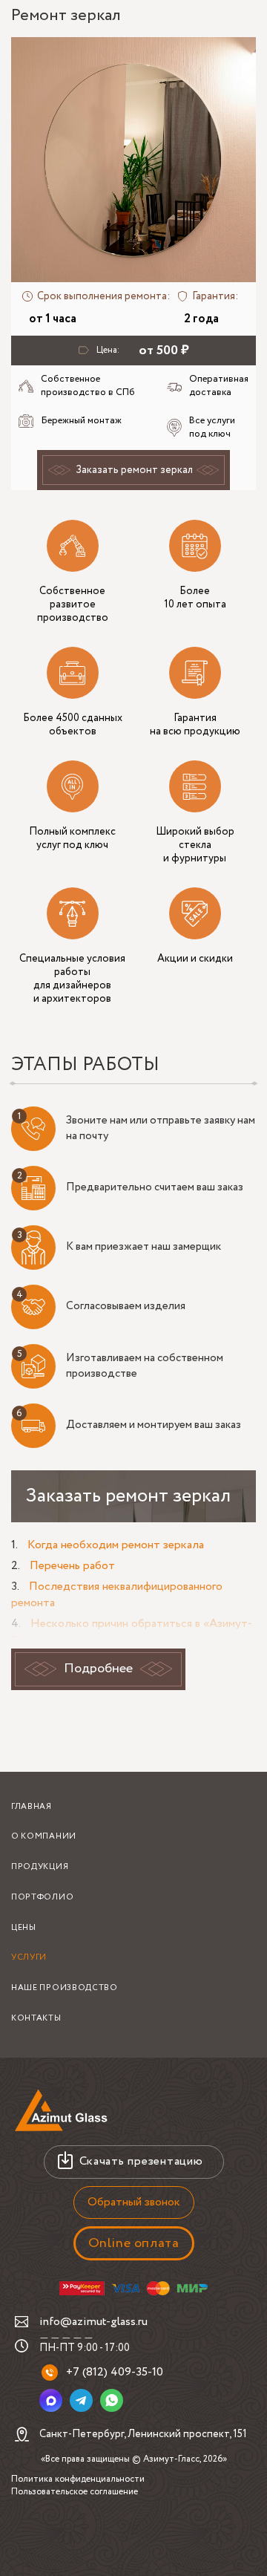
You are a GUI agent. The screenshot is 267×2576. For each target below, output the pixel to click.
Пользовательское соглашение (75, 2492)
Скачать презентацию (141, 2161)
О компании (44, 1836)
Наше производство (65, 1988)
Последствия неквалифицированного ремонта (117, 1595)
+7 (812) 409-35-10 (115, 2372)
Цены (24, 1928)
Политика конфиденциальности (78, 2479)
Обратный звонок (134, 2202)
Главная (32, 1807)
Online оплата (134, 2243)
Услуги (29, 1957)
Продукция (40, 1867)
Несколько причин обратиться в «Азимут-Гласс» (132, 1632)
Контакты (36, 2018)
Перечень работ (72, 1566)
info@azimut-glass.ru (93, 2322)
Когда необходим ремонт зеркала (116, 1545)
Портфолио (42, 1897)
